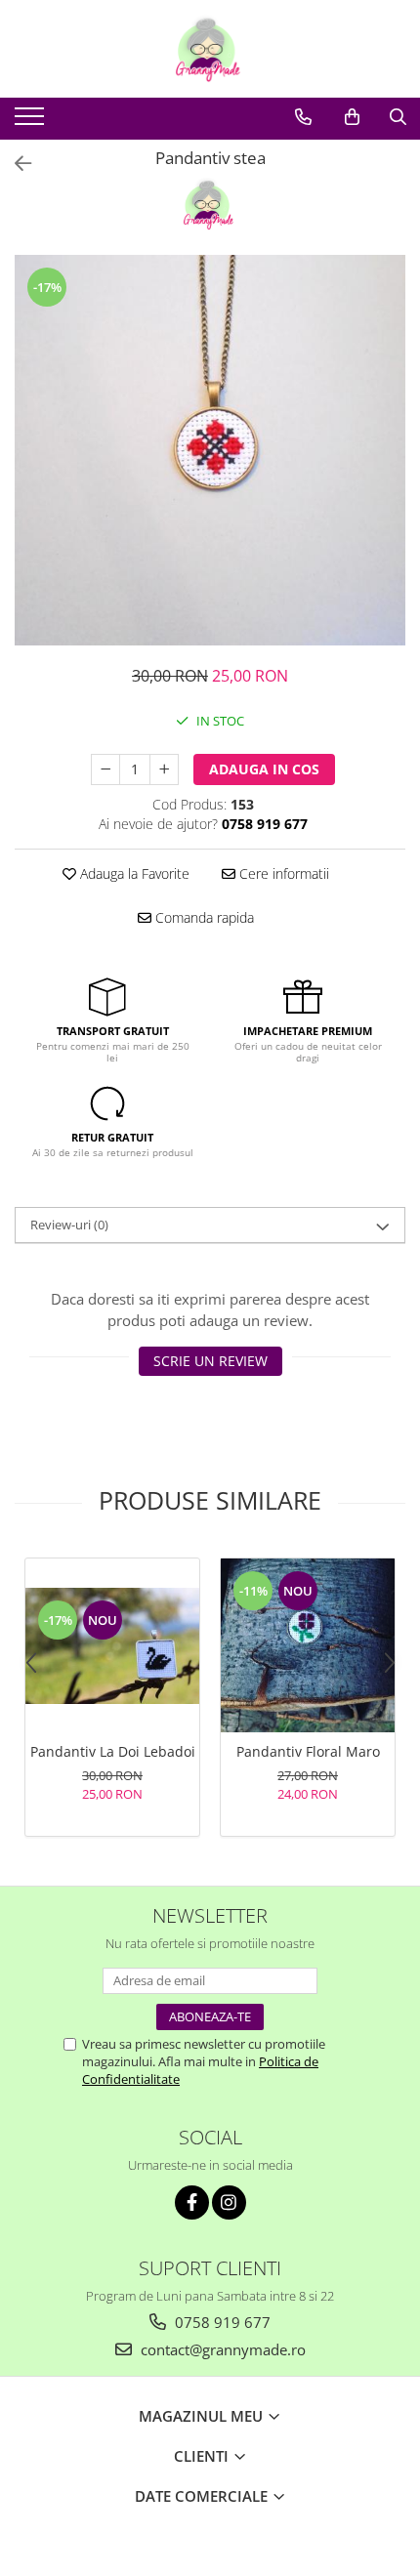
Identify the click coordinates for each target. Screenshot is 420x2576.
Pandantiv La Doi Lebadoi (113, 1751)
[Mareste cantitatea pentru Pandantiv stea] (164, 769)
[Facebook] (192, 2202)
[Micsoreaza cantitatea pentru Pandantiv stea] (105, 769)
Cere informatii (282, 873)
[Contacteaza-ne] (303, 117)
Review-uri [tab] (69, 1225)
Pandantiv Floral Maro (308, 1751)
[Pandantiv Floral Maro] (308, 1645)
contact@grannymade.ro (221, 2349)
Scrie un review (210, 1361)
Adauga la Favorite (133, 873)
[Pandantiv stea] (210, 450)
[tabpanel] (210, 450)
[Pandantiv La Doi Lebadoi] (112, 1646)
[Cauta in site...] (398, 117)
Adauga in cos (264, 769)
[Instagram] (229, 2202)
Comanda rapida (203, 917)
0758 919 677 (221, 2322)
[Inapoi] (15, 164)
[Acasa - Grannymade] (210, 49)
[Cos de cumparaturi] (352, 117)
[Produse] (32, 122)
